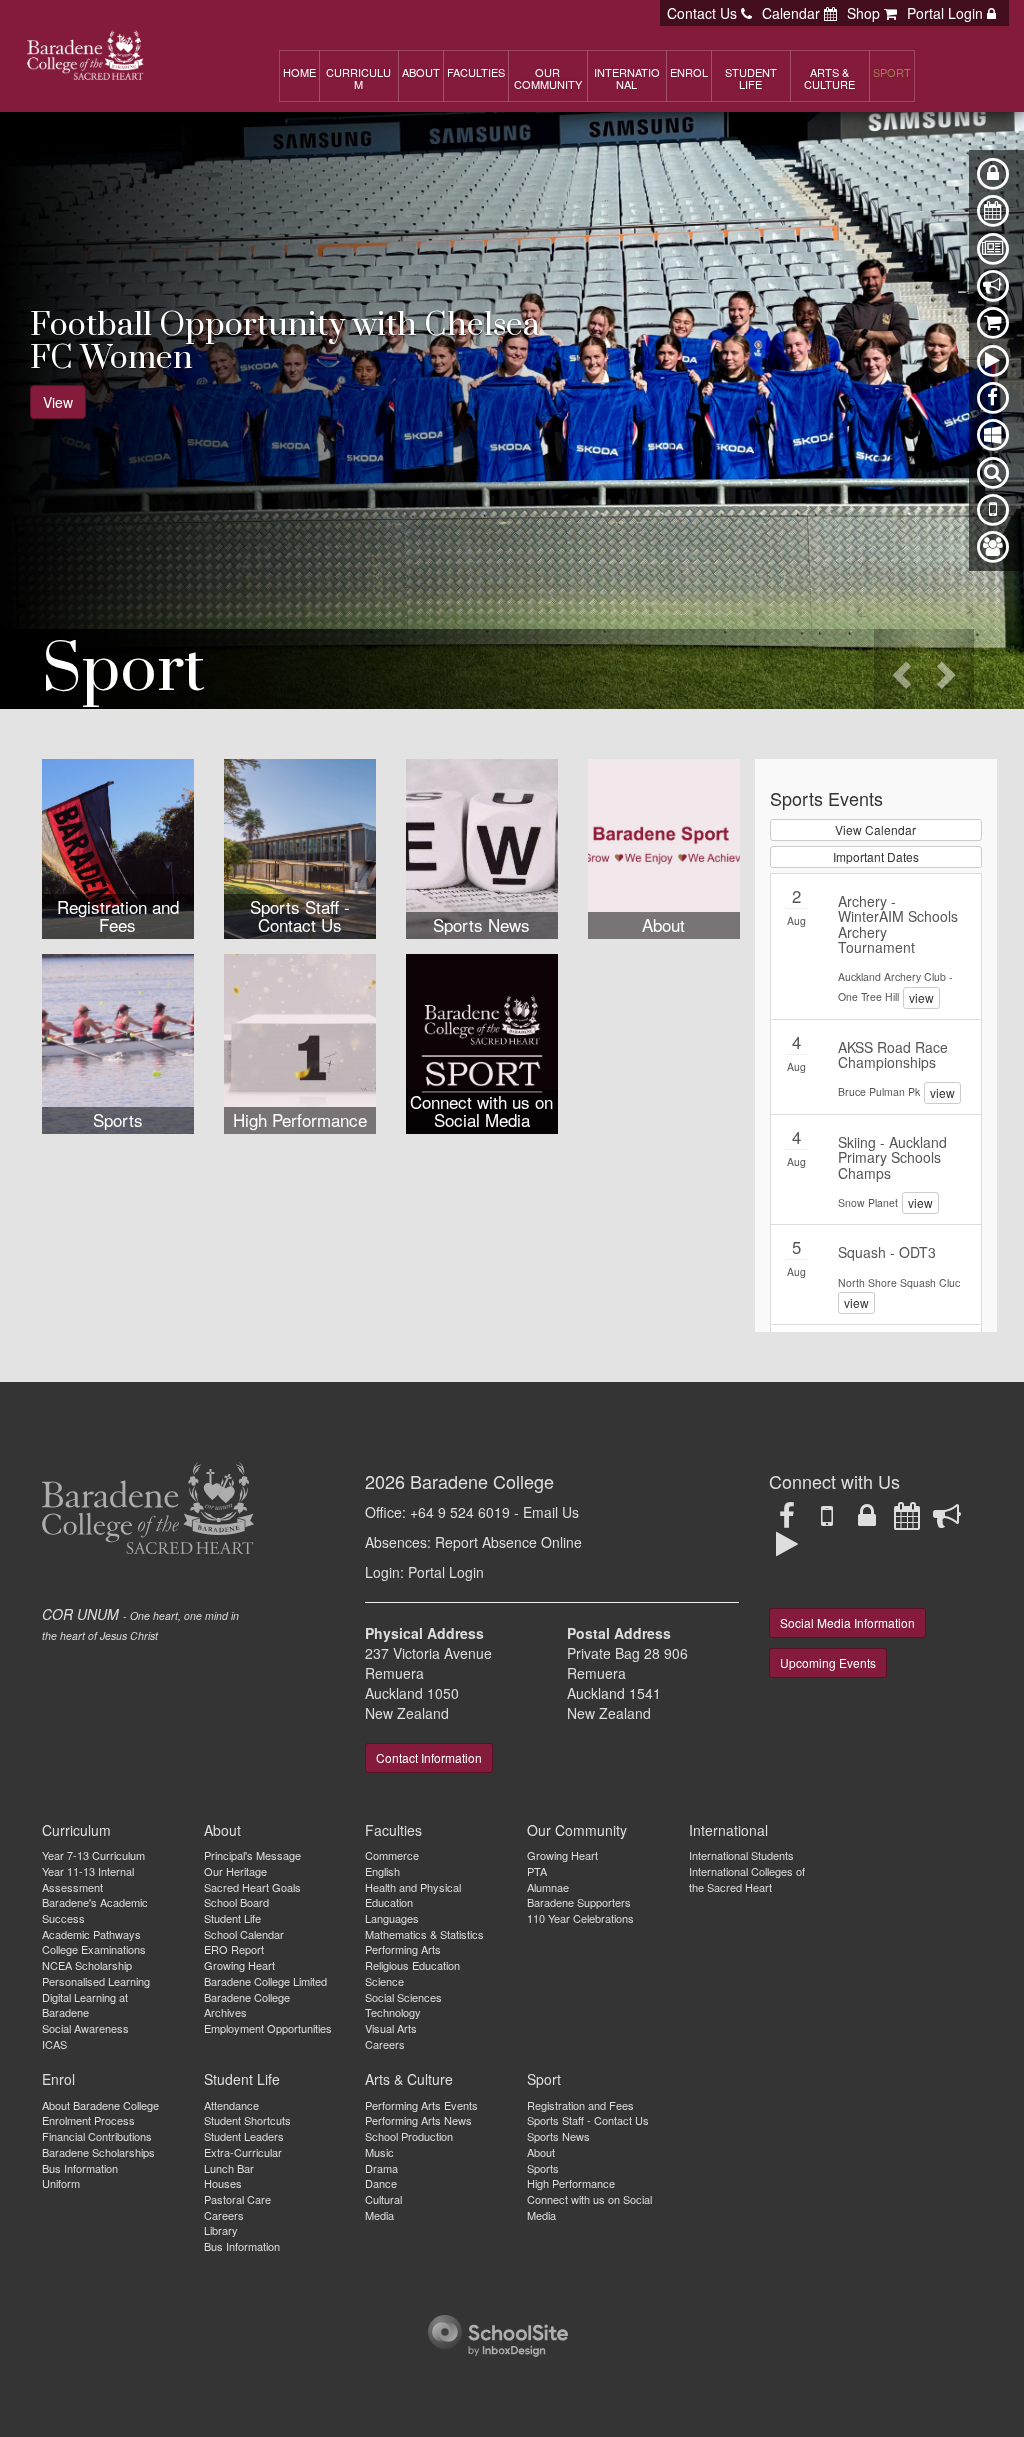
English (382, 1871)
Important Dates (876, 856)
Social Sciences (403, 1997)
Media (379, 2215)
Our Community (577, 1830)
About (222, 1830)
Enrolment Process (88, 2120)
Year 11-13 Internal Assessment (88, 1879)
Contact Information (429, 1757)
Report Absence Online (508, 1542)
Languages (392, 1918)
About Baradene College (100, 2105)
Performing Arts (403, 1949)
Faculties (393, 1830)
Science (384, 1981)
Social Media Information (847, 1622)
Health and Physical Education (413, 1895)
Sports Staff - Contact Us (588, 2120)
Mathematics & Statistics (424, 1934)
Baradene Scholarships (98, 2152)
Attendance (231, 2105)
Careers (385, 2044)
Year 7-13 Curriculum (93, 1855)
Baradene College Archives (247, 2005)
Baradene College (482, 1481)
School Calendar (244, 1934)
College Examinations (94, 1949)
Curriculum (76, 1830)
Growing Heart (239, 1965)
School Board (236, 1902)
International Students (741, 1855)
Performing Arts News (418, 2120)
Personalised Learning (96, 1981)
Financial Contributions (97, 2136)
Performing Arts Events (421, 2105)
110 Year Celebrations (580, 1918)
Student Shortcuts (247, 2120)
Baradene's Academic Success (95, 1910)
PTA (537, 1871)
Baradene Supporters (579, 1902)
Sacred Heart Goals (252, 1887)
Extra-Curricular (243, 2152)
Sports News (558, 2136)
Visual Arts (391, 2028)
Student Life (232, 1918)
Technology (393, 2012)
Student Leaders (244, 2136)
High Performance (571, 2183)
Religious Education (412, 1965)
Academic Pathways (91, 1934)
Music (379, 2152)
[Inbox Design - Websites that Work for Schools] (498, 2333)
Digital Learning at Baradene (85, 2005)
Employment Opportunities (268, 2028)
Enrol (58, 2079)
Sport (544, 2079)
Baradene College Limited (265, 1981)
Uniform (61, 2183)
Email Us (551, 1512)
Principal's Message (252, 1855)
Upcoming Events (828, 1662)
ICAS (54, 2044)
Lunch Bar (229, 2168)
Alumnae (548, 1887)
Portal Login (446, 1572)
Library (221, 2230)
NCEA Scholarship (87, 1965)
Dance (381, 2183)
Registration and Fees (580, 2105)
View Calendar (875, 829)
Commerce (392, 1855)
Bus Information (80, 2168)
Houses (223, 2183)
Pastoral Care (237, 2199)
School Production (409, 2136)
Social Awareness (85, 2028)
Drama (381, 2168)
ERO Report (234, 1949)
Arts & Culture (409, 2079)
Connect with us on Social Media (589, 2207)
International (728, 1830)
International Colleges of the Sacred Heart (747, 1879)
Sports (543, 2168)
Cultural (383, 2199)
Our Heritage (235, 1871)
